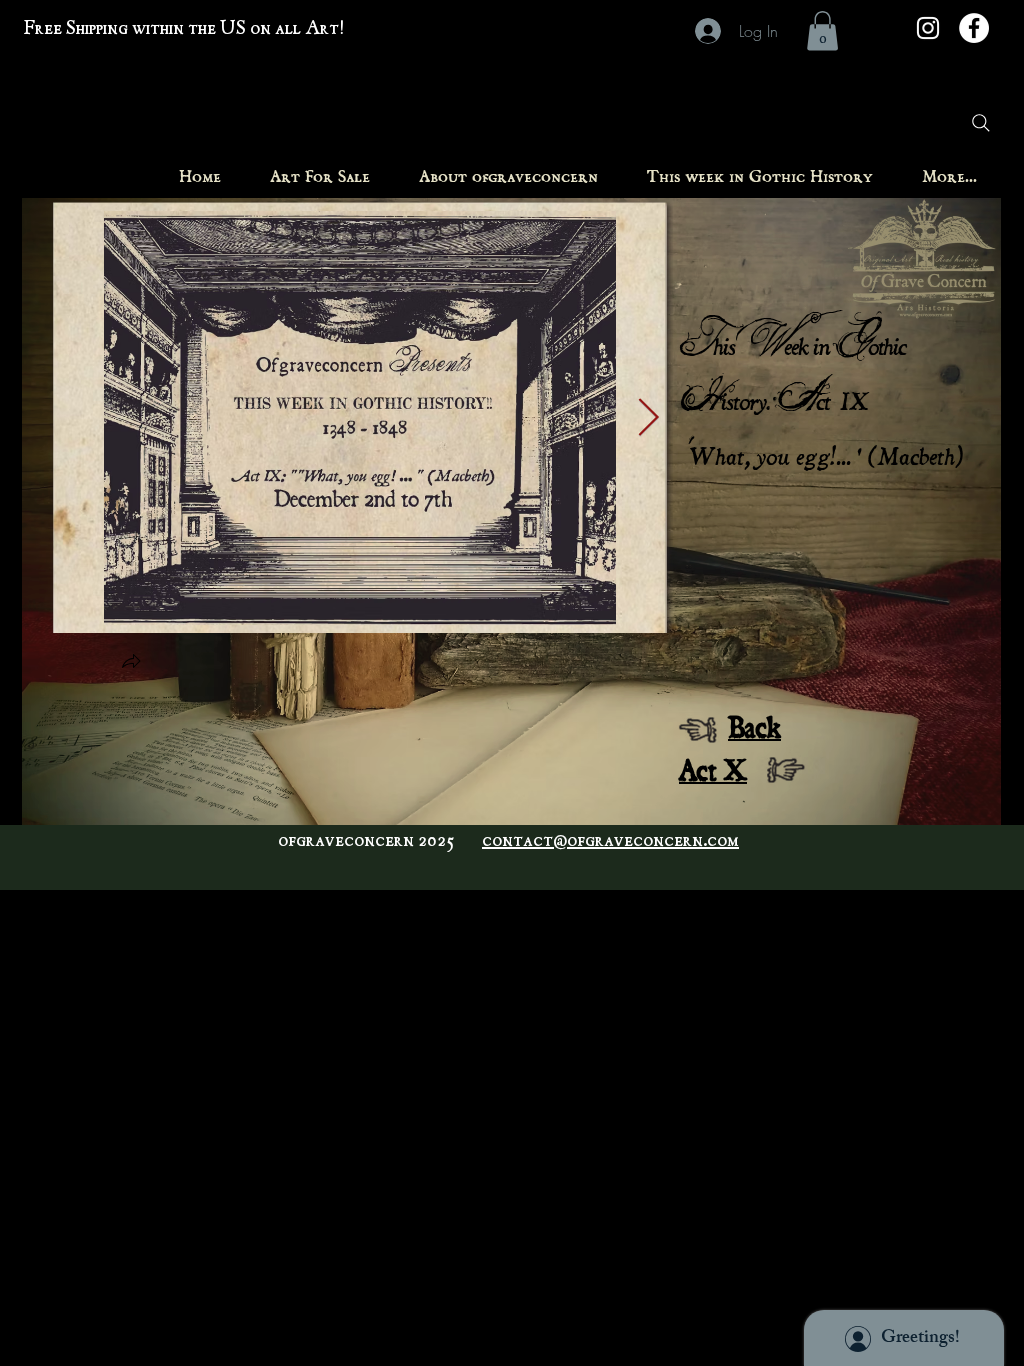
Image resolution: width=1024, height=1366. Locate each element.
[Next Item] (648, 418)
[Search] (981, 123)
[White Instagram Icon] (928, 28)
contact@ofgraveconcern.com (610, 842)
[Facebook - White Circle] (974, 28)
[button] (822, 30)
